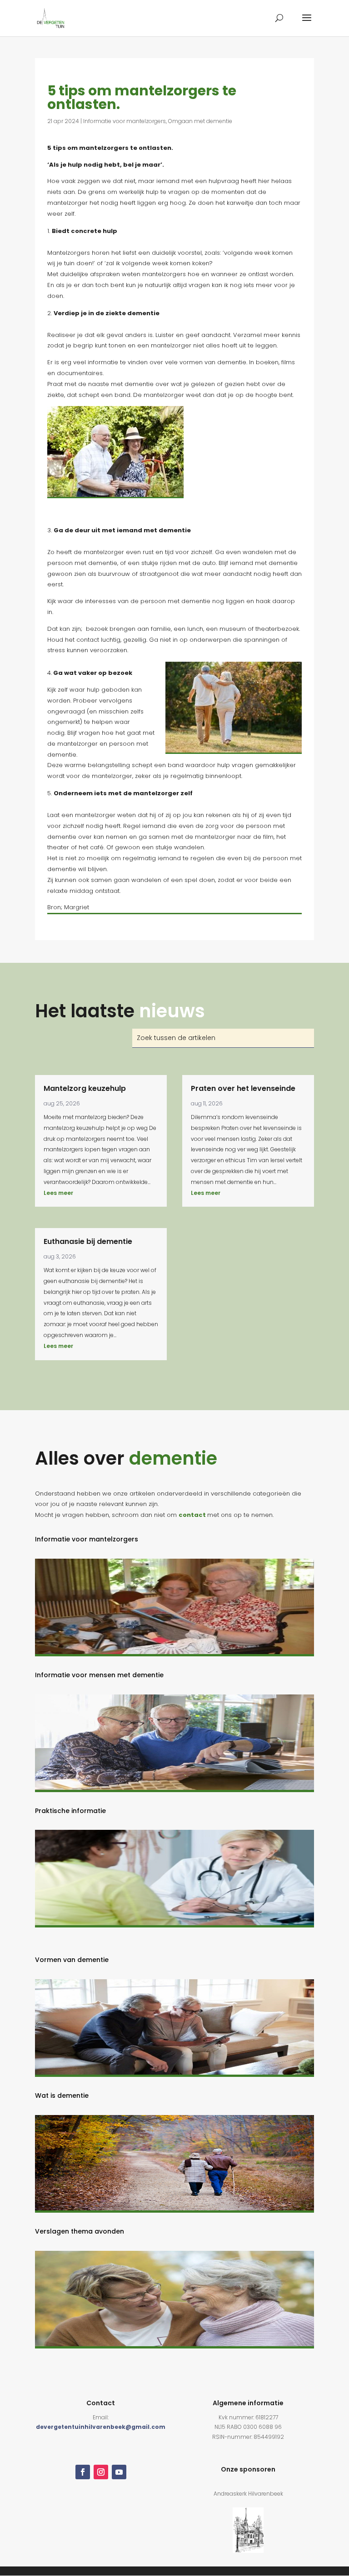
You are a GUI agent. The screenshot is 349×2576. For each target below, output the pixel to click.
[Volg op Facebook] (83, 2472)
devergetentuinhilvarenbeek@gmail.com (101, 2427)
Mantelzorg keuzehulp (85, 1088)
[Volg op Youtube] (119, 2472)
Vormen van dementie (72, 1960)
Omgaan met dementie (200, 121)
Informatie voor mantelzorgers (125, 121)
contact (192, 1515)
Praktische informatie (70, 1811)
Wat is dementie (62, 2095)
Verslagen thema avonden (80, 2231)
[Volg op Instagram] (101, 2472)
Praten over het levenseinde (243, 1088)
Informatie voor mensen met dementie (99, 1675)
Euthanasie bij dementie (88, 1241)
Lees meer (58, 1193)
